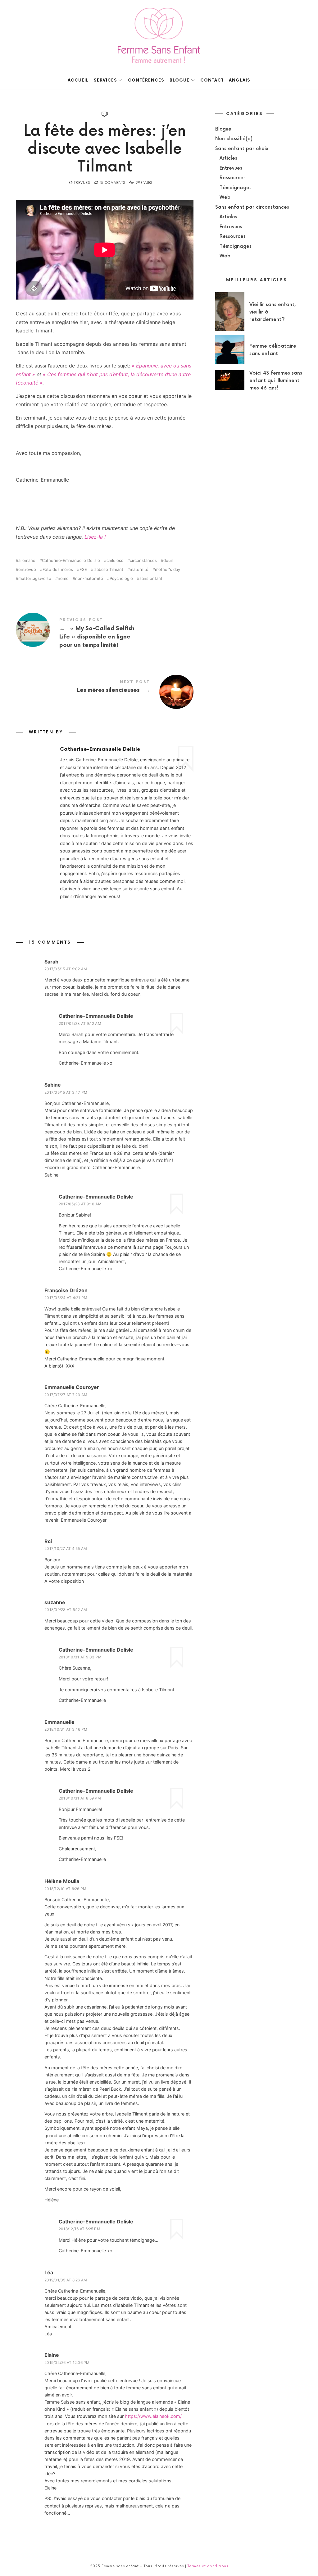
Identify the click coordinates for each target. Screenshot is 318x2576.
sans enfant (151, 578)
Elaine (52, 2355)
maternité (139, 569)
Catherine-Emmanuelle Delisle (71, 561)
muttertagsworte (35, 578)
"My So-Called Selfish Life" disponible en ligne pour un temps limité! (105, 634)
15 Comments (112, 183)
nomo (63, 578)
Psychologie (121, 578)
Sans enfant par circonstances (252, 207)
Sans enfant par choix (242, 149)
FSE (83, 569)
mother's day (168, 569)
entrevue (27, 569)
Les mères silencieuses (105, 687)
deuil (168, 561)
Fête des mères (58, 569)
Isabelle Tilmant (108, 569)
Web (225, 197)
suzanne (55, 1602)
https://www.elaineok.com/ (153, 2416)
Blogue (223, 129)
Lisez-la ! (95, 537)
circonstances (143, 561)
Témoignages (236, 188)
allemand (27, 561)
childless (115, 561)
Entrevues (79, 183)
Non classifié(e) (234, 139)
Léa (49, 2272)
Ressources (233, 178)
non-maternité (89, 578)
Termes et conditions (208, 2566)
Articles (228, 158)
